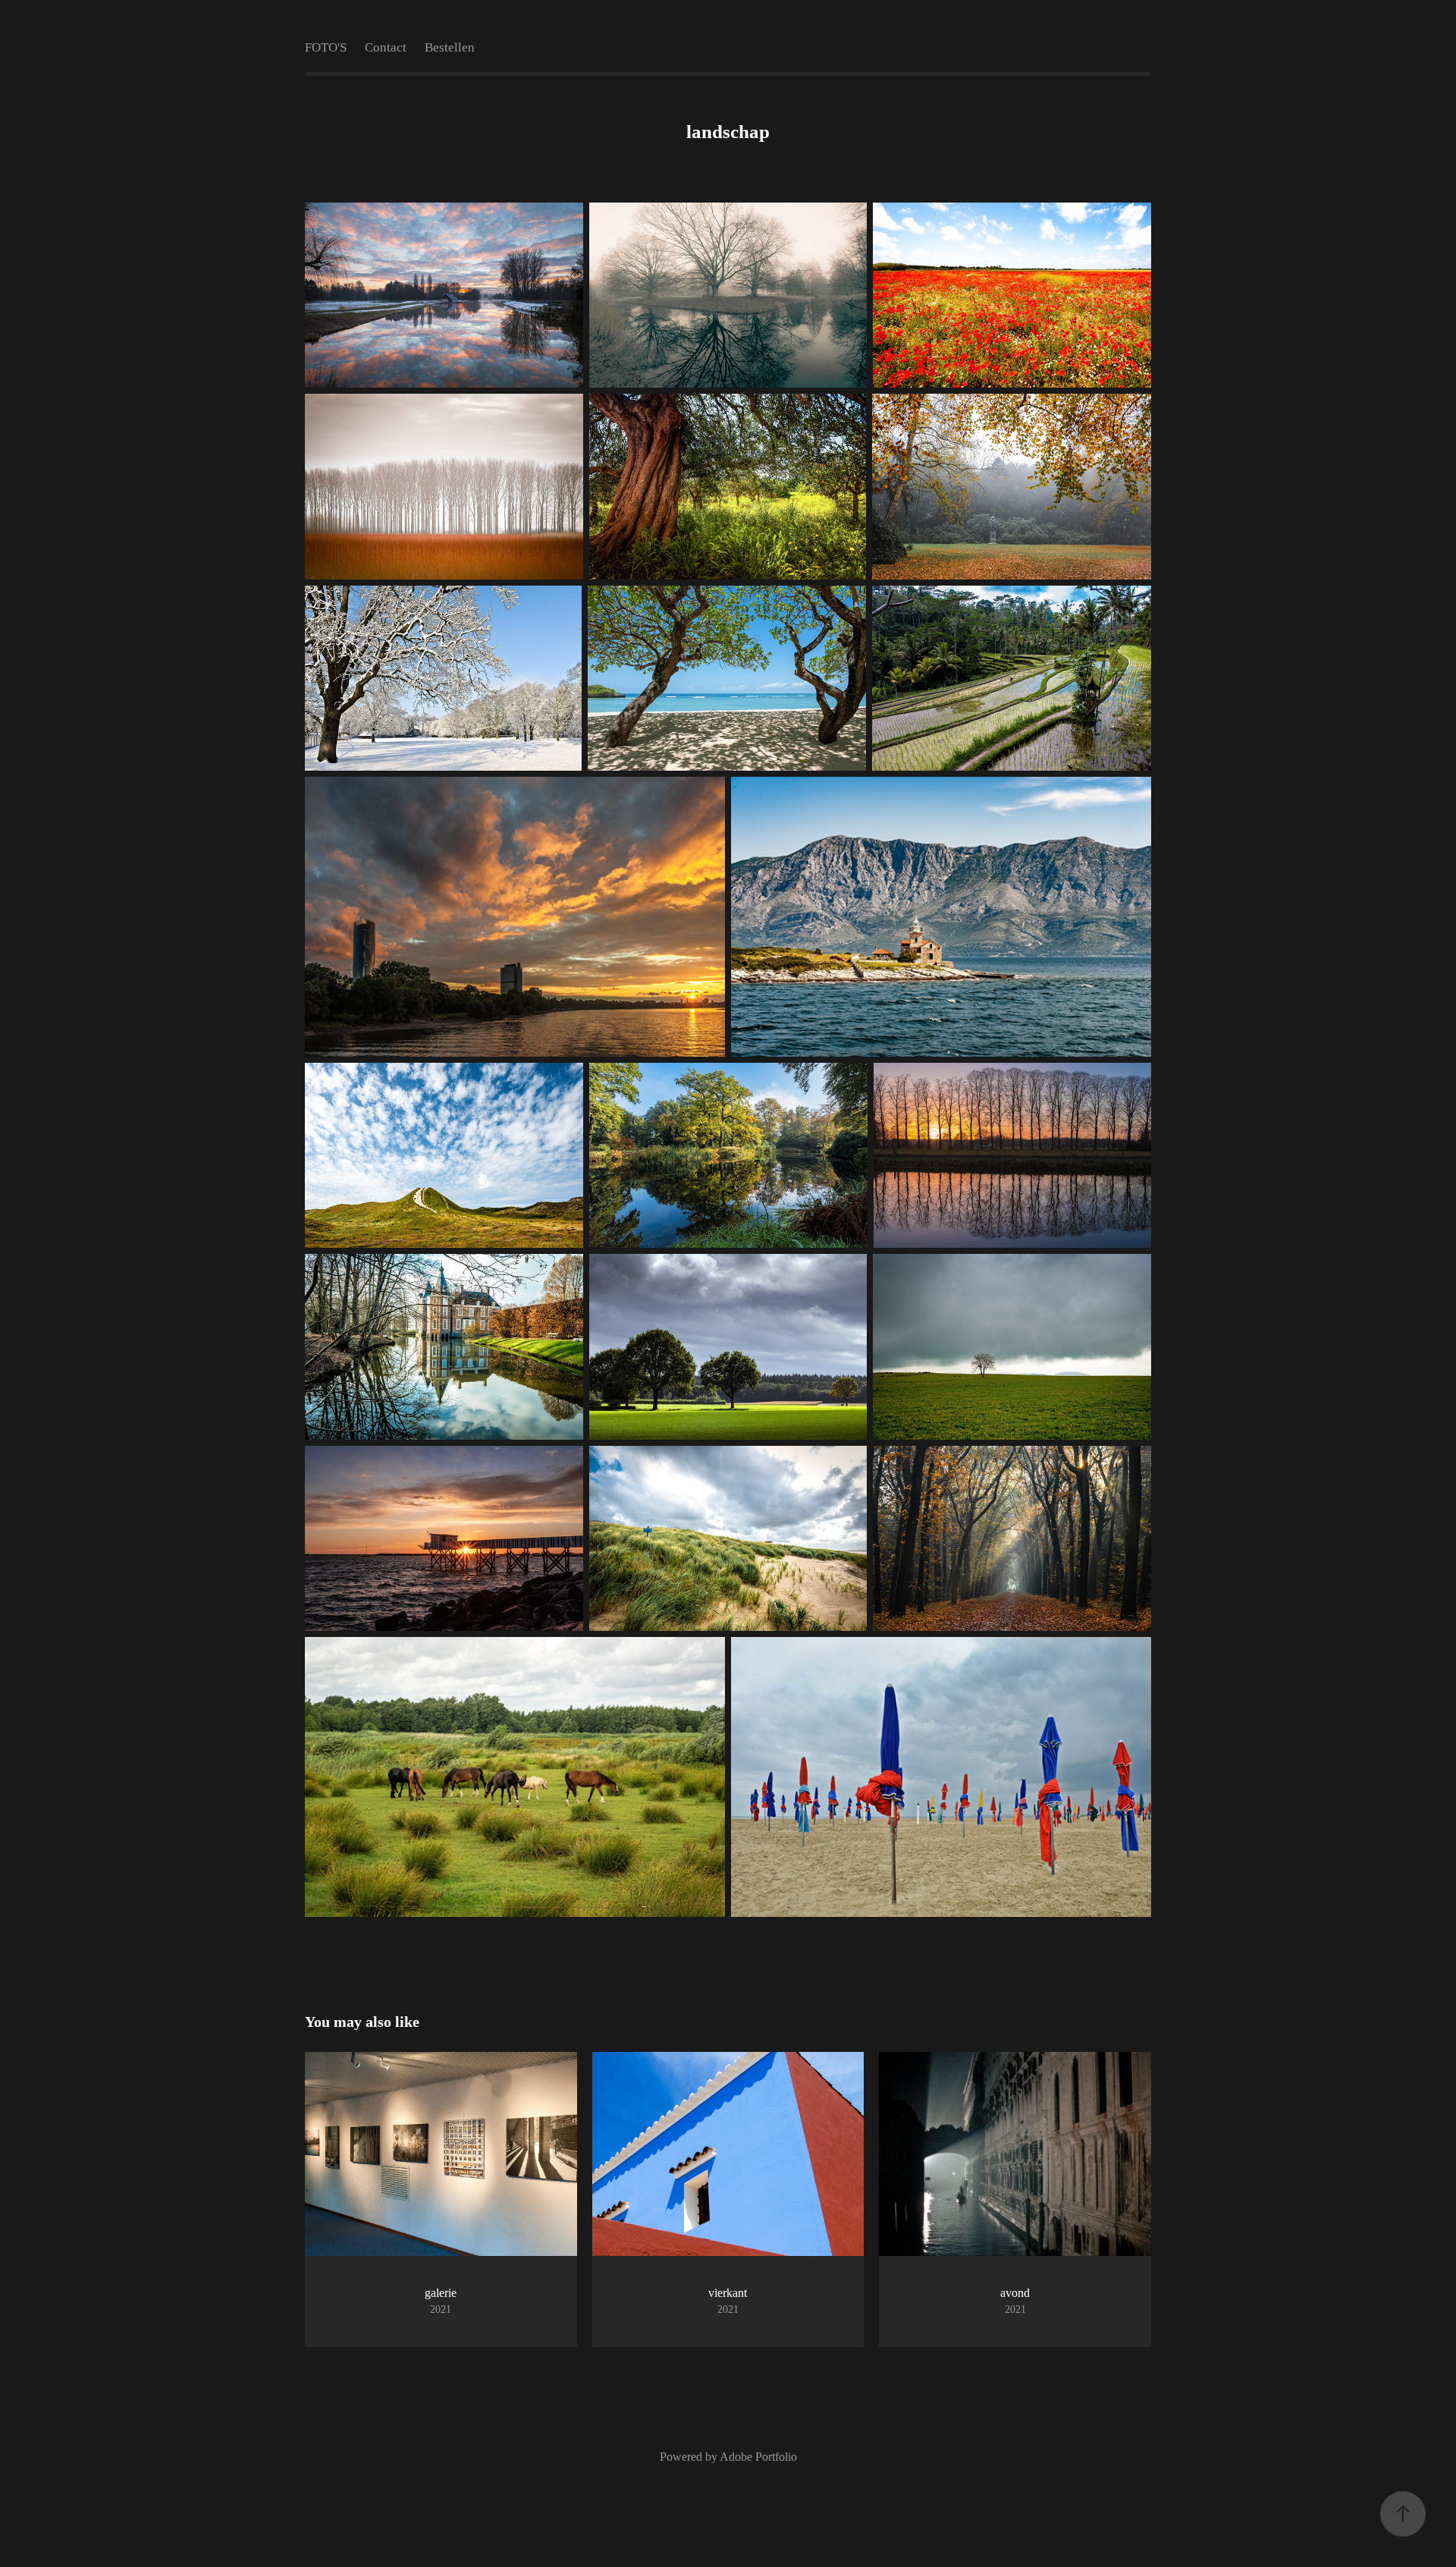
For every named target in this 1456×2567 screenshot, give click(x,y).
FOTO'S (326, 47)
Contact (386, 47)
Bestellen (450, 47)
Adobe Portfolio (758, 2457)
